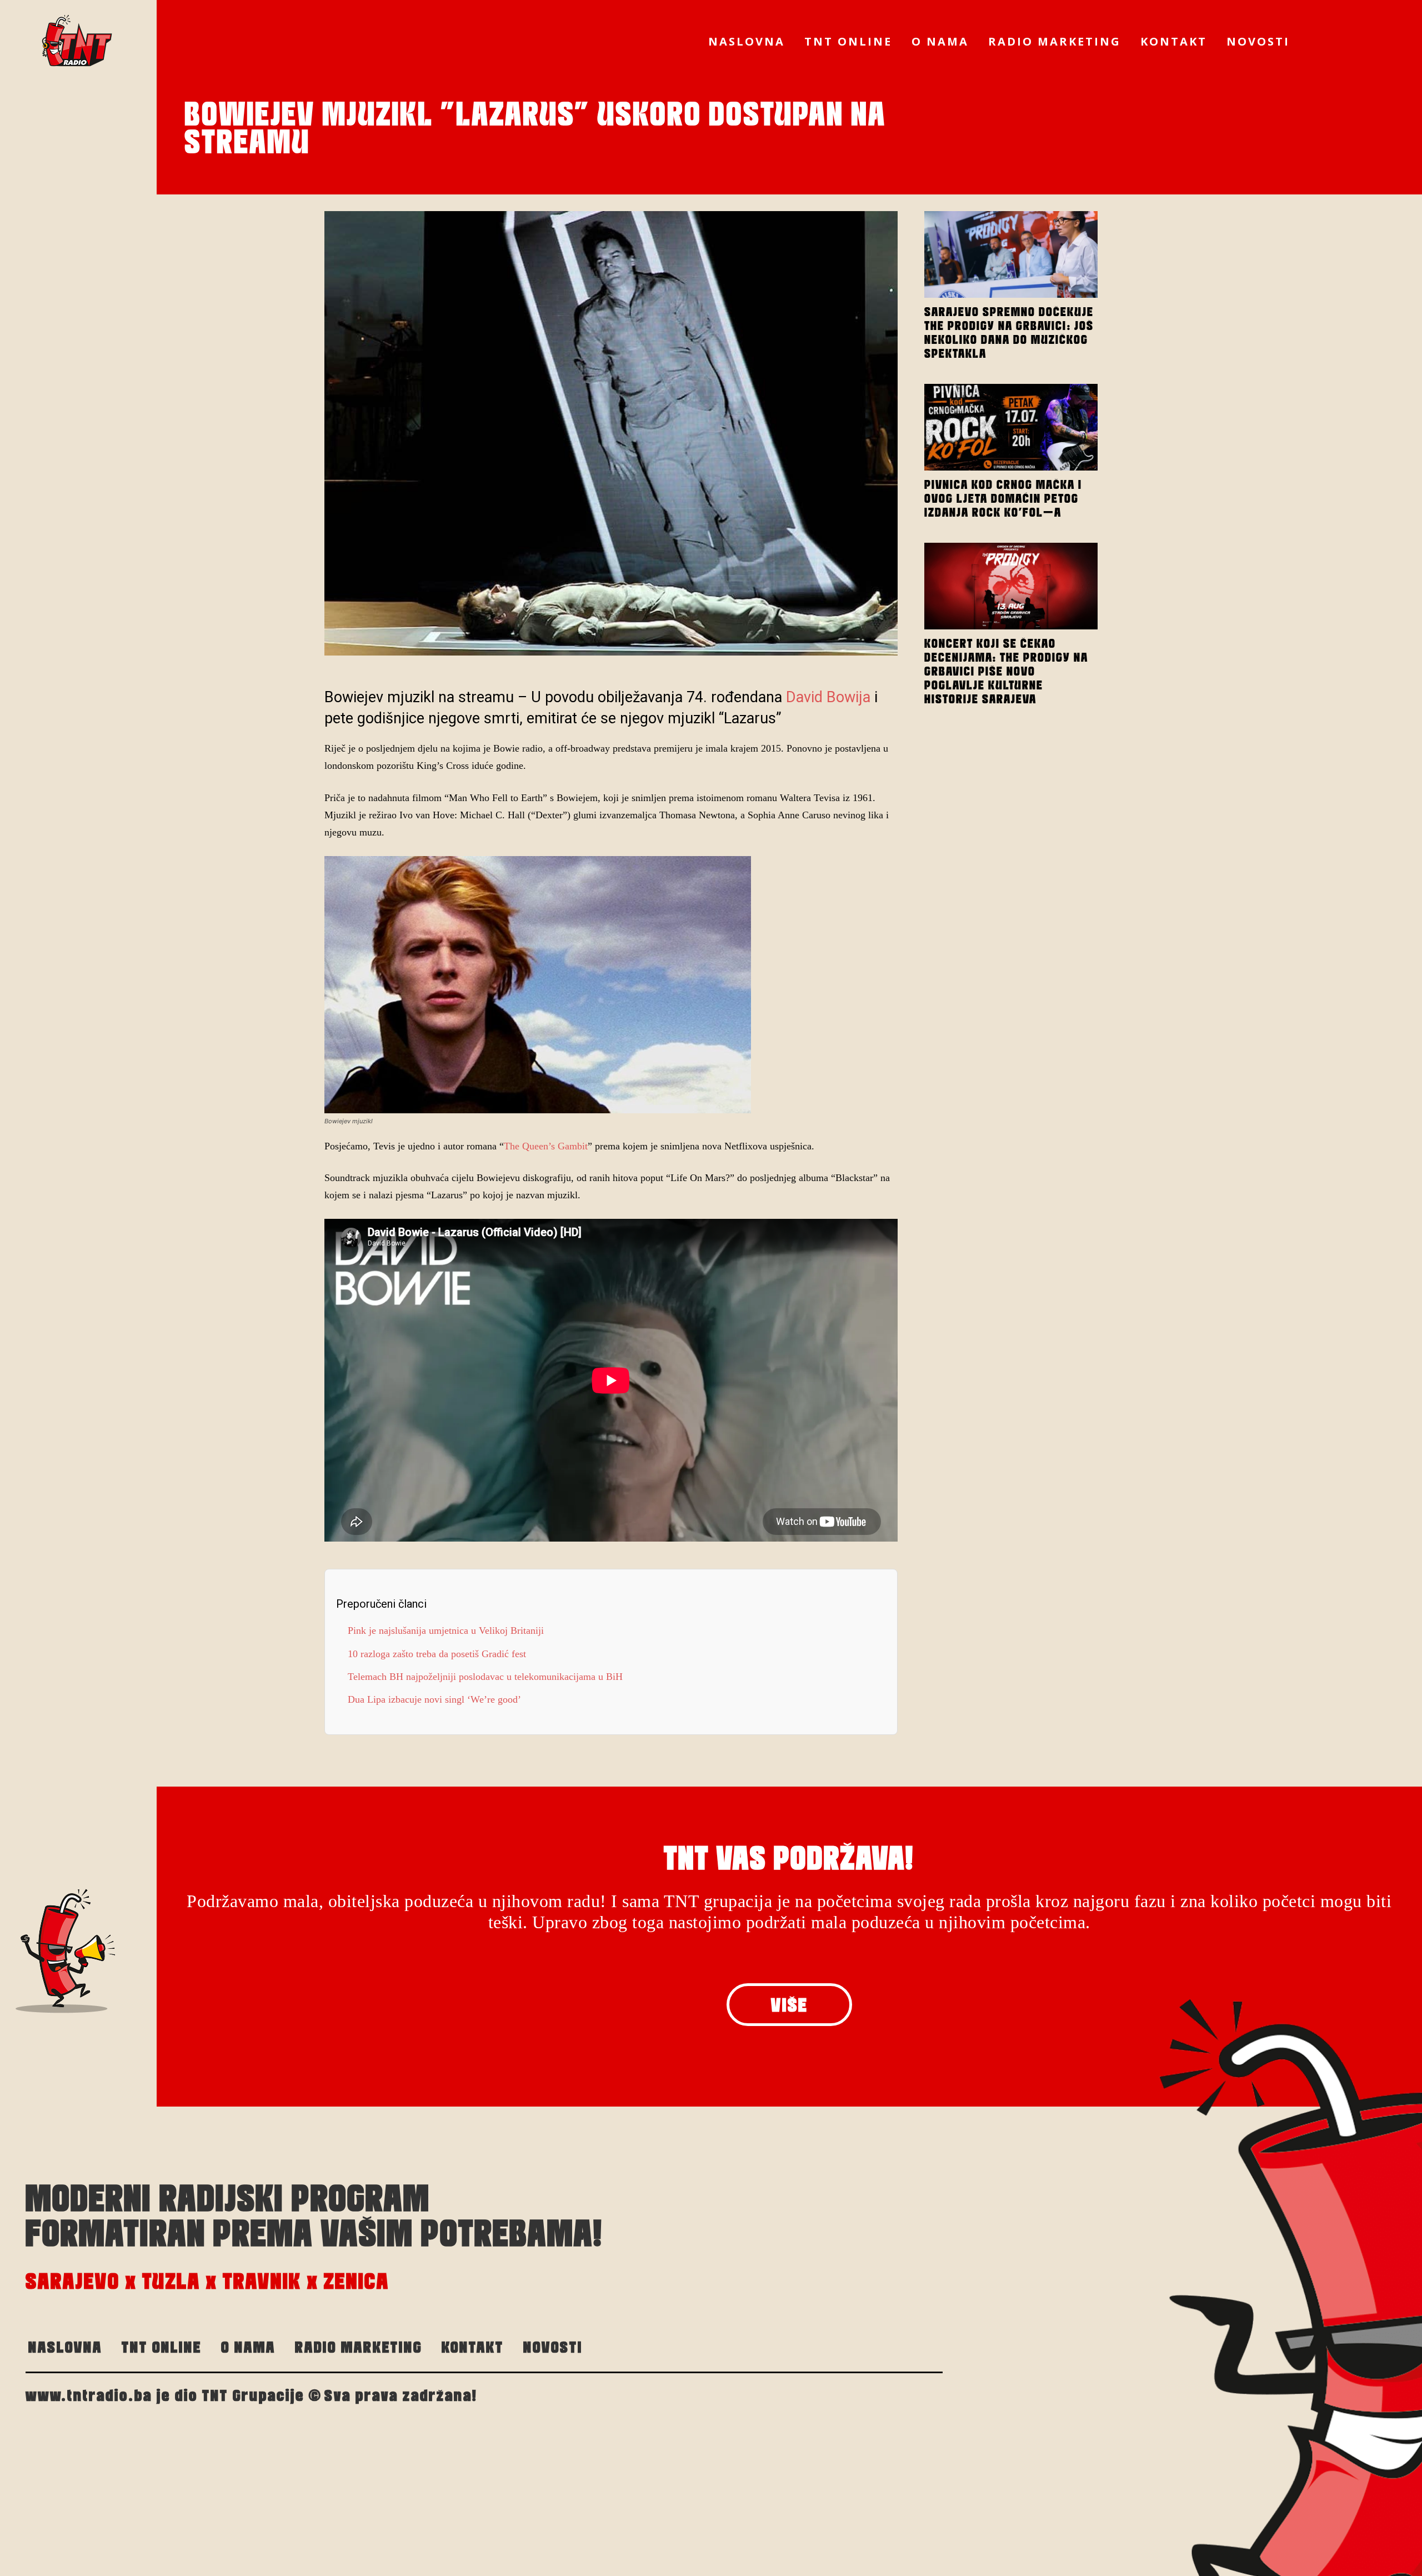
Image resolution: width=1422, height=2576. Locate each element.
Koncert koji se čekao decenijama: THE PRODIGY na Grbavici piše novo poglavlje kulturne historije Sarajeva (1006, 671)
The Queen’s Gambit (546, 1146)
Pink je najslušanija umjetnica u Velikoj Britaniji (446, 1630)
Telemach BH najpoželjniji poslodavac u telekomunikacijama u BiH (485, 1677)
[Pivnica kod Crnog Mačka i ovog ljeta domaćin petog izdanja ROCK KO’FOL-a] (1011, 427)
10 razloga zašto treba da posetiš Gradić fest (437, 1654)
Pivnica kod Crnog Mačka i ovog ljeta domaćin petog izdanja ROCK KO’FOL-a (1003, 498)
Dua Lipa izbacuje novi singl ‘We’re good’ (434, 1699)
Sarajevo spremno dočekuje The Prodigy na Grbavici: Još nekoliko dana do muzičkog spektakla (1009, 332)
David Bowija (828, 697)
